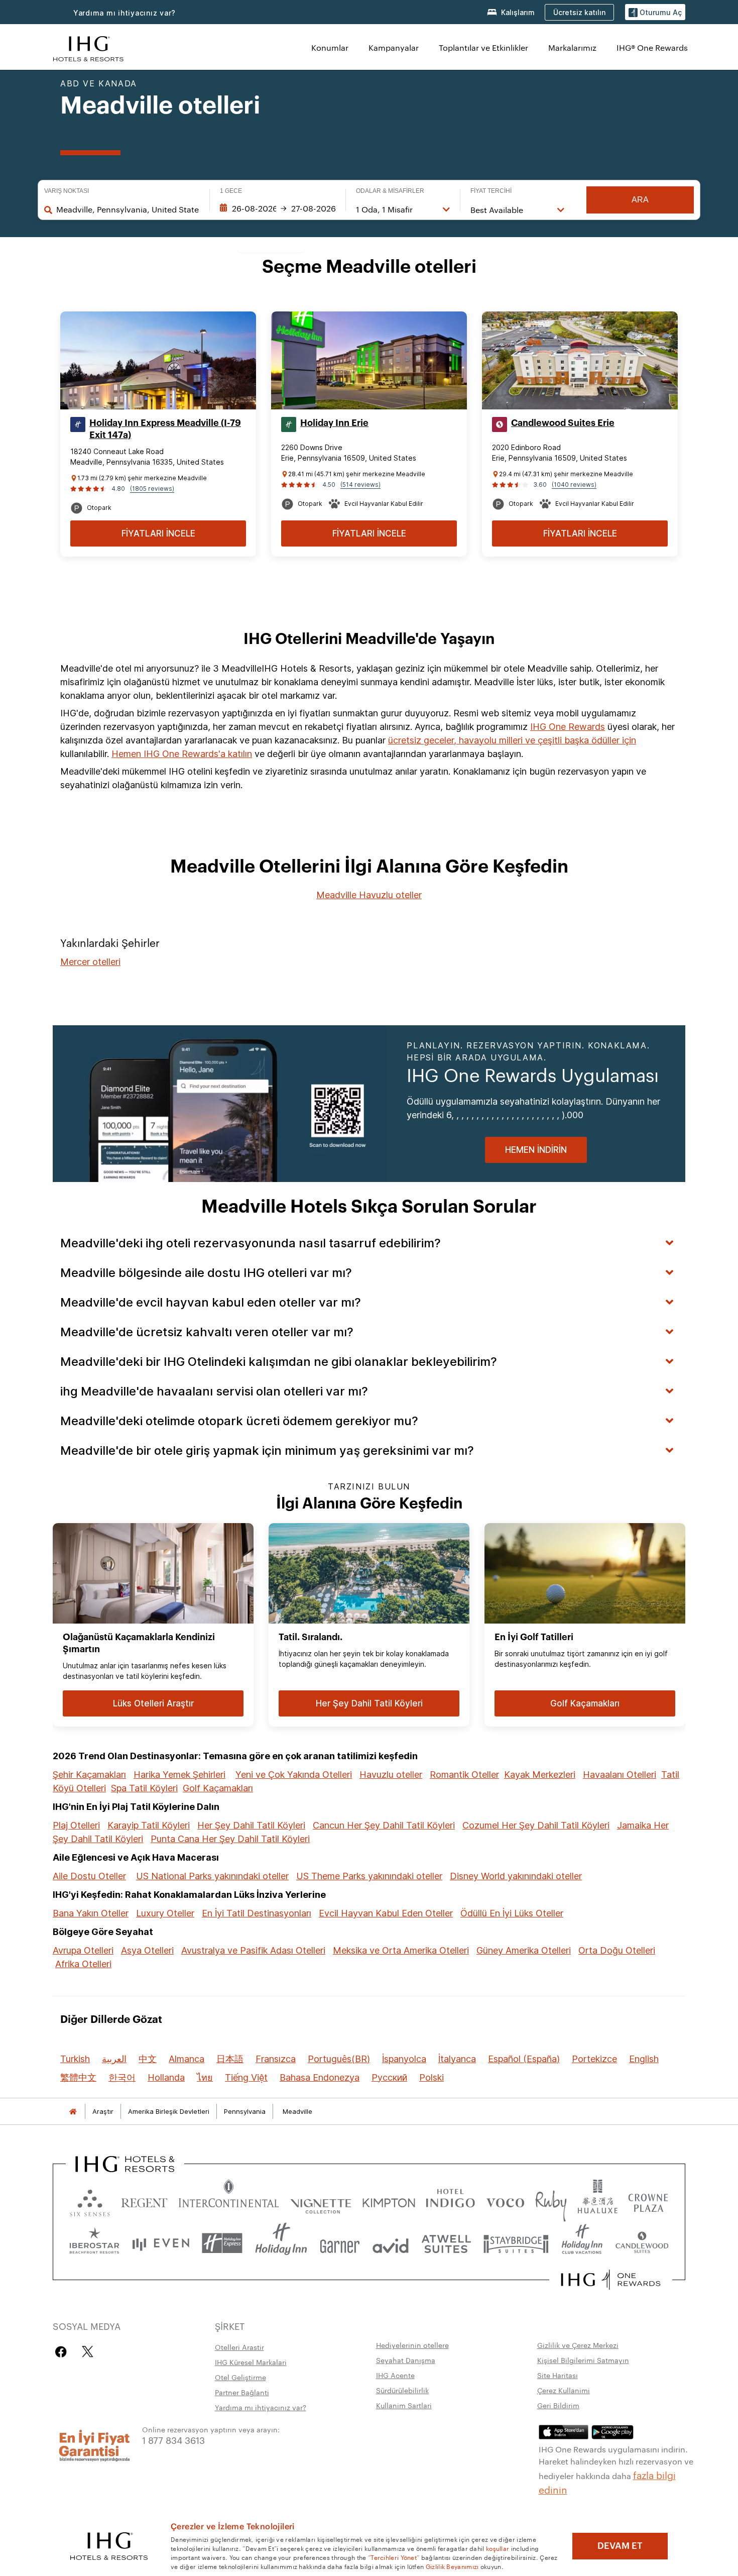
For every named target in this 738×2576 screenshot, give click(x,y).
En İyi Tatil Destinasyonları (257, 1913)
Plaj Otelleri (76, 1825)
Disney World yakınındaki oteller (516, 1876)
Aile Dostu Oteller (89, 1876)
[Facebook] (63, 2352)
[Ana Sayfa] (73, 2112)
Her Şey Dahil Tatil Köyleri (251, 1825)
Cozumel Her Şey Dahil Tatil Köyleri (536, 1825)
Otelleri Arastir (239, 2347)
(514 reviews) (360, 485)
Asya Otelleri (147, 1950)
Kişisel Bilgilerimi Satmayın (583, 2360)
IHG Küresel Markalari (251, 2362)
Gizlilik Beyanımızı (452, 2566)
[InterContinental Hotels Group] (88, 47)
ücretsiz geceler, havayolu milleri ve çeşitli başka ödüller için (512, 740)
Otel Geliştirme (240, 2377)
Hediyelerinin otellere (412, 2345)
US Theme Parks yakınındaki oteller (369, 1876)
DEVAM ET (620, 2546)
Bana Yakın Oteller (91, 1913)
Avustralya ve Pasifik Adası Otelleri (253, 1950)
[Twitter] (88, 2352)
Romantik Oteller (464, 1775)
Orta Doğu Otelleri (617, 1950)
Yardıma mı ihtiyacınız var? (125, 13)
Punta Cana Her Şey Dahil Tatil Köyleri (230, 1839)
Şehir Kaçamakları (89, 1775)
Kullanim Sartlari (404, 2405)
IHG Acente (395, 2375)
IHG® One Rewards (652, 47)
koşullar (498, 2548)
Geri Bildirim (558, 2405)
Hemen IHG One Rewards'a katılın (182, 754)
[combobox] (128, 209)
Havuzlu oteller (391, 1775)
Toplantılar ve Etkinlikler (483, 47)
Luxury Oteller (165, 1913)
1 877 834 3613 (173, 2440)
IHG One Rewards (568, 727)
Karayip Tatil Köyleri (149, 1825)
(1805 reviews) (152, 489)
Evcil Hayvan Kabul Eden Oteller (386, 1913)
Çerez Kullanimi (564, 2390)
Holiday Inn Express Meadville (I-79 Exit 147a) (165, 429)
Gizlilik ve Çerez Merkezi (578, 2345)
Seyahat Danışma (406, 2360)
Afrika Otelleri (83, 1964)
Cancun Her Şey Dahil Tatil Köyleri (384, 1825)
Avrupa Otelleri (83, 1950)
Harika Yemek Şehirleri (179, 1775)
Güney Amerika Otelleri (524, 1950)
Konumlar (330, 47)
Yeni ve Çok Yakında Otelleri (294, 1775)
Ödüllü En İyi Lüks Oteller (512, 1913)
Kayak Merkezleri (540, 1775)
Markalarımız (572, 47)
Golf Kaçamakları (218, 1788)
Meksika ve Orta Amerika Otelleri (401, 1950)
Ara (640, 200)
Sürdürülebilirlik (402, 2390)
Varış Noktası (67, 191)
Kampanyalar (394, 47)
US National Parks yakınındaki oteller (212, 1876)
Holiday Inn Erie (334, 423)
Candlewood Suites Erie (563, 423)
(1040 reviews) (574, 485)
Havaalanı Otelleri (620, 1775)
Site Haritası (558, 2375)
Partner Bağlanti (242, 2392)
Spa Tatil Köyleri (144, 1788)
